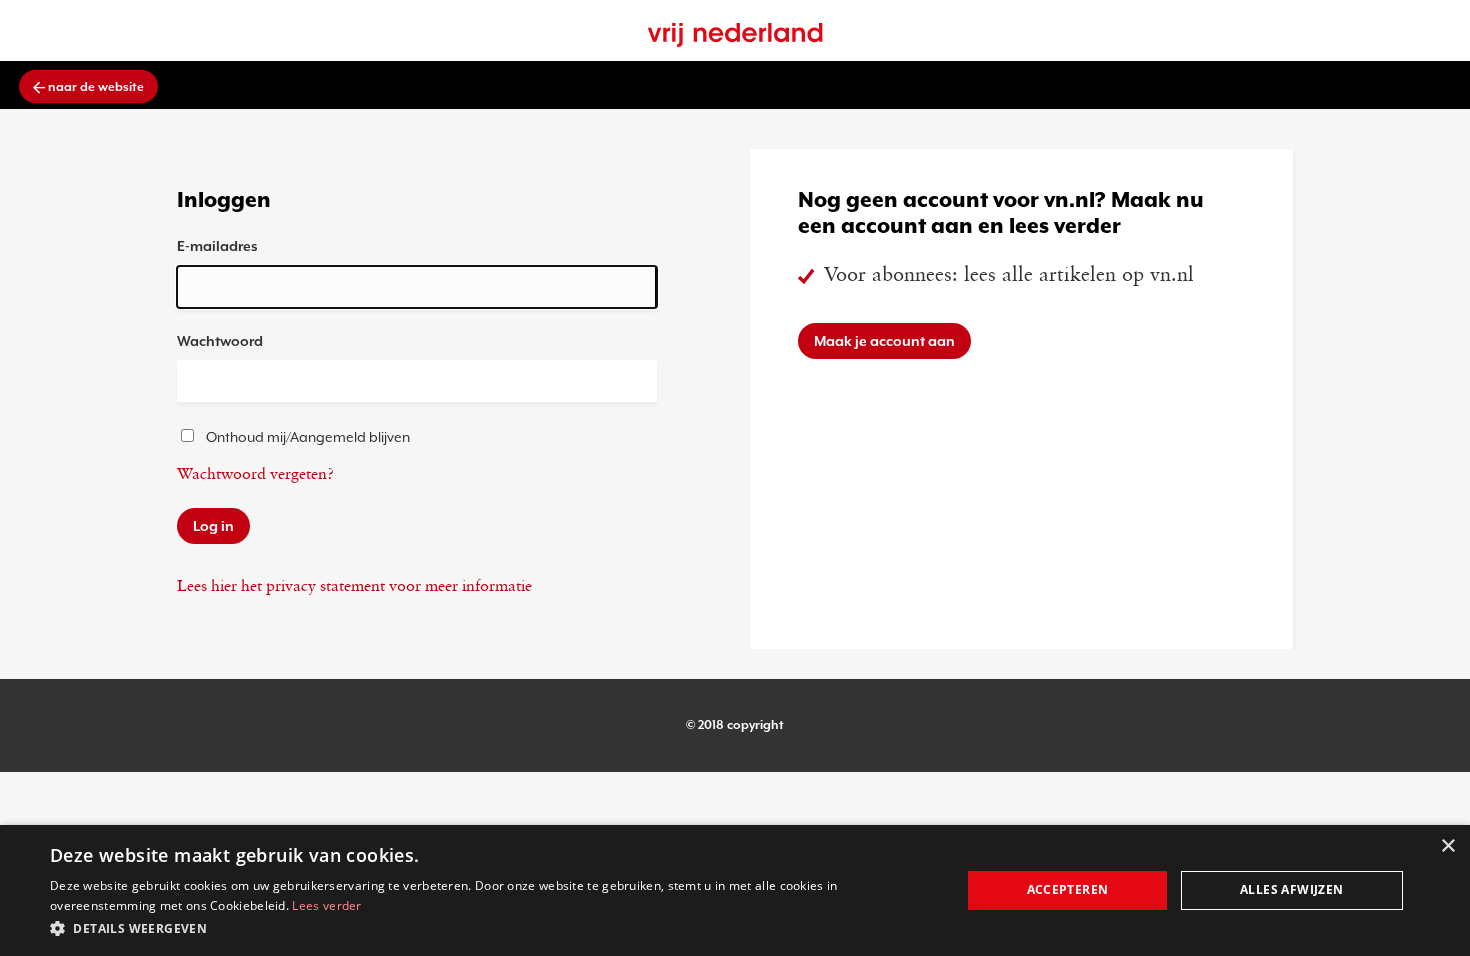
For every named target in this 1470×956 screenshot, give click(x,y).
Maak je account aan (884, 341)
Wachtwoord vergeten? (255, 475)
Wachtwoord (220, 341)
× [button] (1447, 846)
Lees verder (326, 905)
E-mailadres (217, 246)
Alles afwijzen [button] (1292, 889)
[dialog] (735, 890)
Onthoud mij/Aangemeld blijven (308, 437)
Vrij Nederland (735, 35)
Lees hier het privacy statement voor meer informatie (354, 587)
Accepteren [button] (1068, 889)
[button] (492, 928)
